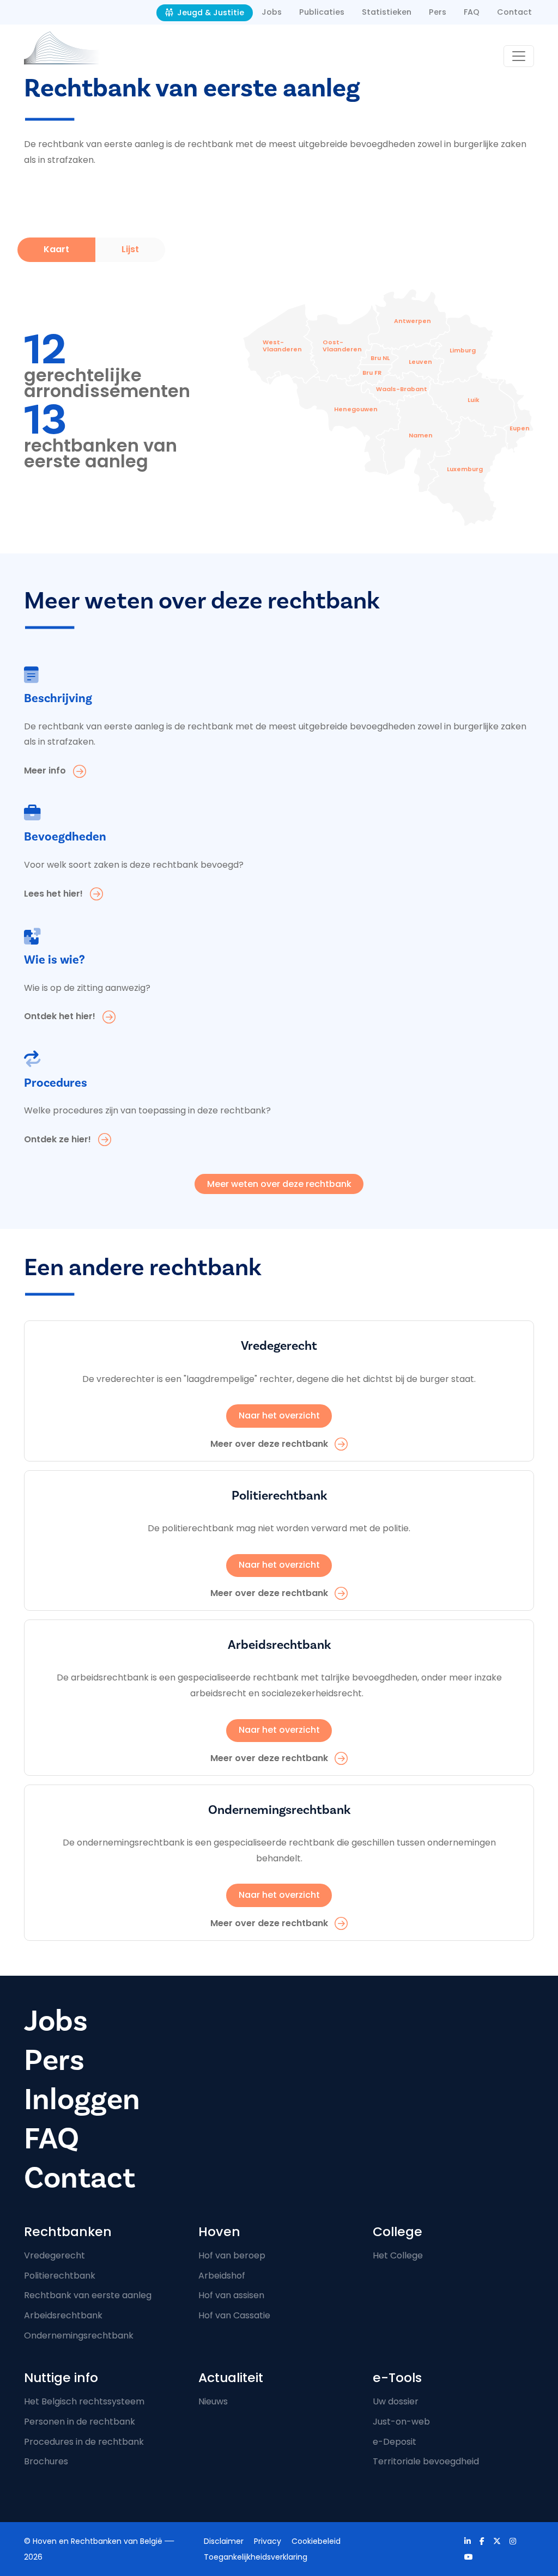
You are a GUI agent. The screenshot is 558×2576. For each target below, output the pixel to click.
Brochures (46, 2461)
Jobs (272, 12)
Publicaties (322, 12)
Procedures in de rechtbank (84, 2442)
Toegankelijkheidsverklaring (256, 2557)
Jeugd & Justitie (210, 13)
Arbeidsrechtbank (63, 2315)
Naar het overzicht (279, 1415)
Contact (514, 12)
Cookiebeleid (316, 2541)
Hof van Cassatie (234, 2315)
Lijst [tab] (130, 249)
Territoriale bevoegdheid (426, 2461)
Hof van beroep (232, 2255)
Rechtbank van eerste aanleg (88, 2295)
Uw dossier (396, 2401)
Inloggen (82, 2100)
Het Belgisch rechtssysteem (84, 2401)
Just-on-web (401, 2422)
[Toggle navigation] (519, 56)
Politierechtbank (60, 2276)
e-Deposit (395, 2442)
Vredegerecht (54, 2255)
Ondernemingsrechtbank (79, 2336)
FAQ (472, 12)
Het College (398, 2255)
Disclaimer (224, 2541)
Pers (438, 12)
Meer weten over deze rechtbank (279, 1184)
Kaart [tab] (56, 249)
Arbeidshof (222, 2276)
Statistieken (387, 12)
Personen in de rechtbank (80, 2422)
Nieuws (213, 2401)
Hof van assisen (231, 2295)
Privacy (268, 2541)
